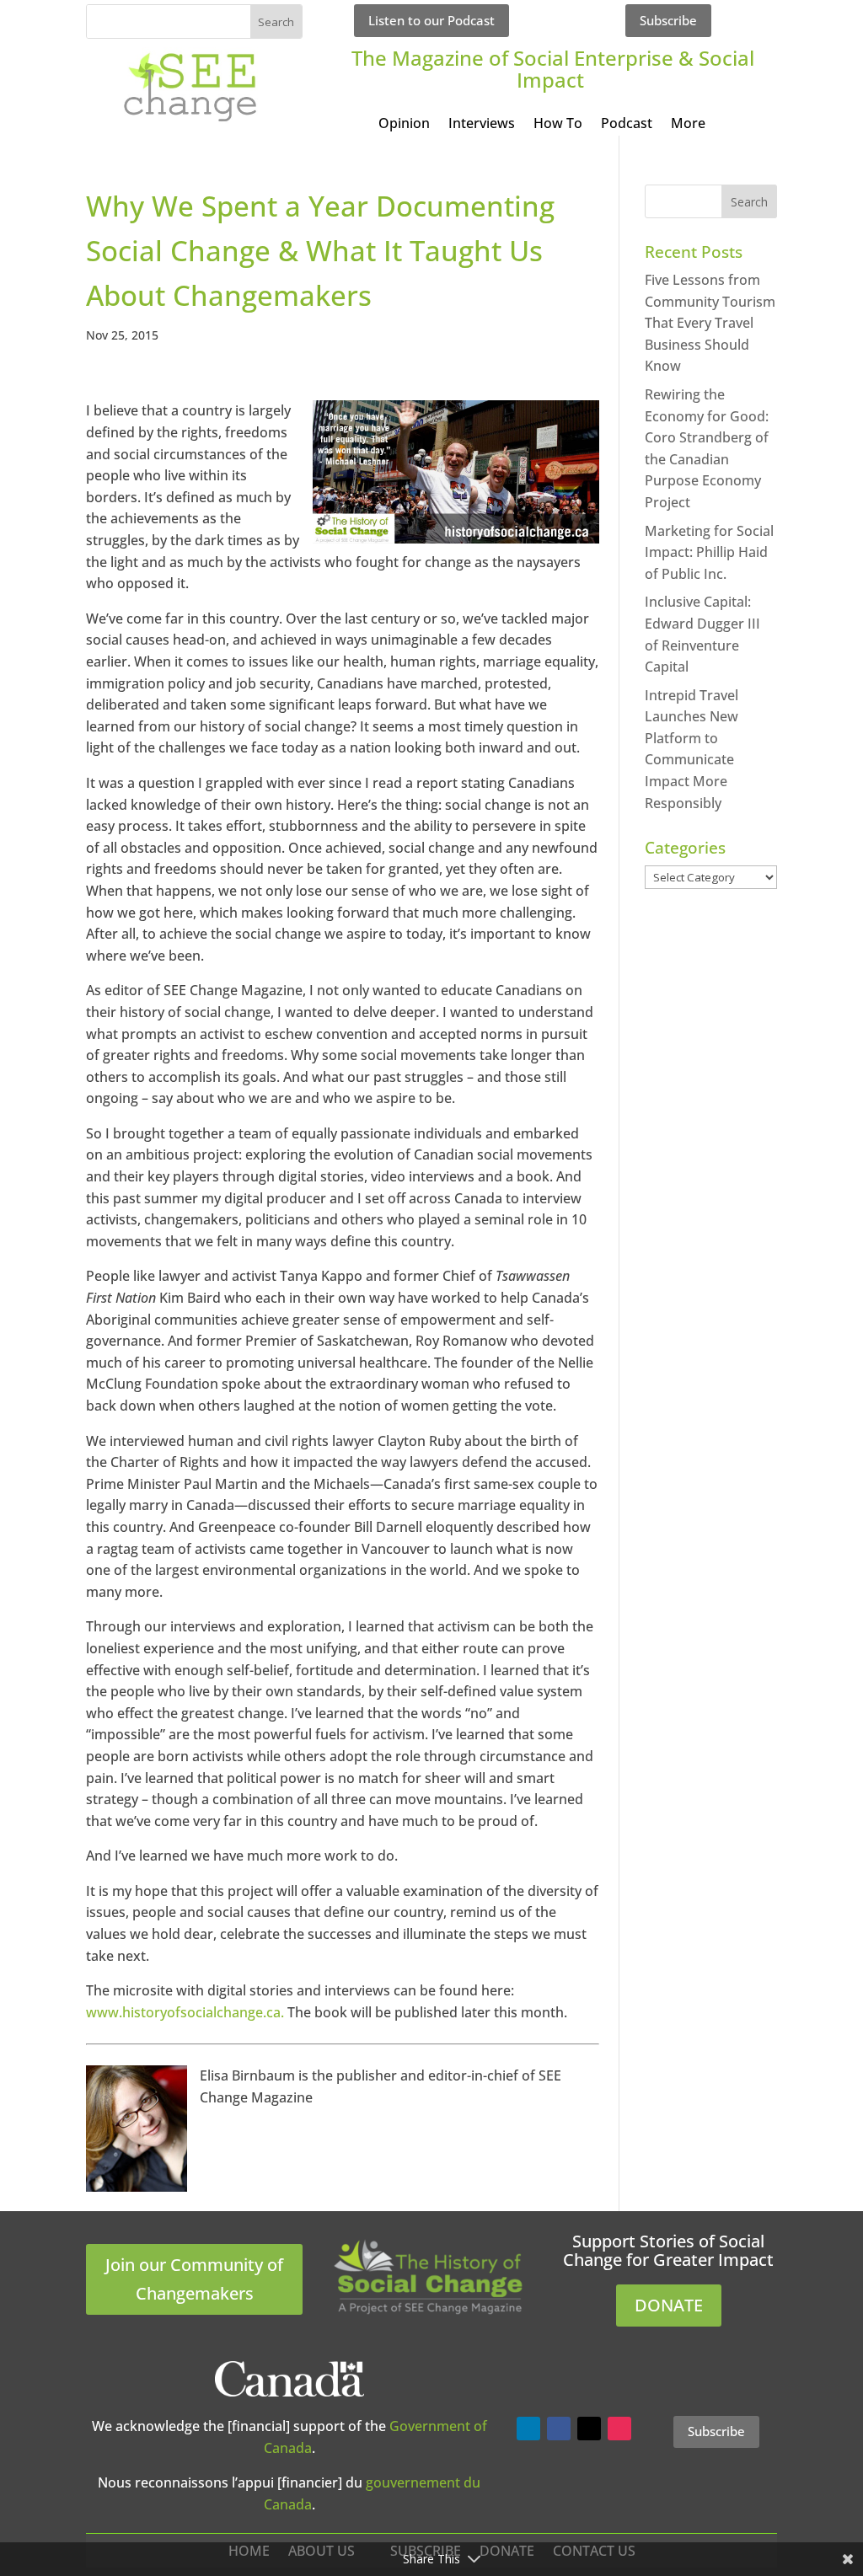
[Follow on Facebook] (559, 2429)
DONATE (669, 2305)
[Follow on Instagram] (619, 2429)
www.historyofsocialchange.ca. (185, 2012)
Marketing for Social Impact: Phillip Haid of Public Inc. (709, 552)
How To (558, 125)
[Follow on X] (589, 2429)
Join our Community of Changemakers (194, 2279)
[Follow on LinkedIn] (528, 2429)
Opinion (404, 125)
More (688, 125)
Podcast (627, 125)
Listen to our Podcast (431, 20)
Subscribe (668, 20)
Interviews (482, 125)
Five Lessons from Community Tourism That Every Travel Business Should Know (710, 323)
